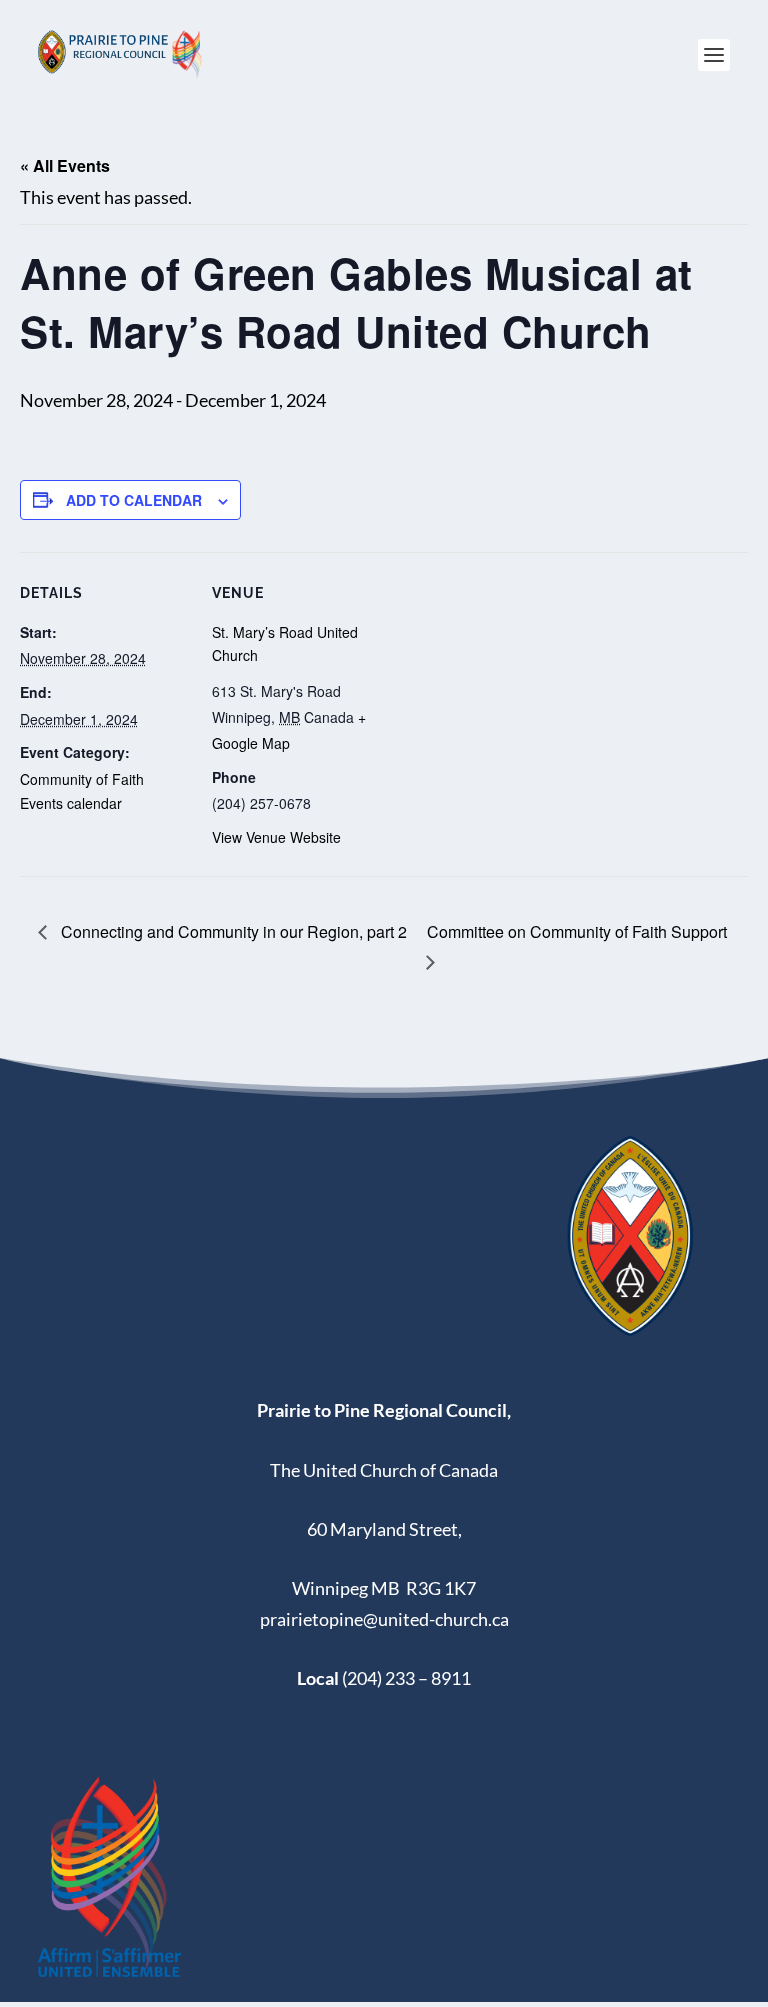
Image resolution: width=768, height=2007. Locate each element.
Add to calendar (134, 500)
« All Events (65, 165)
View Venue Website (276, 837)
